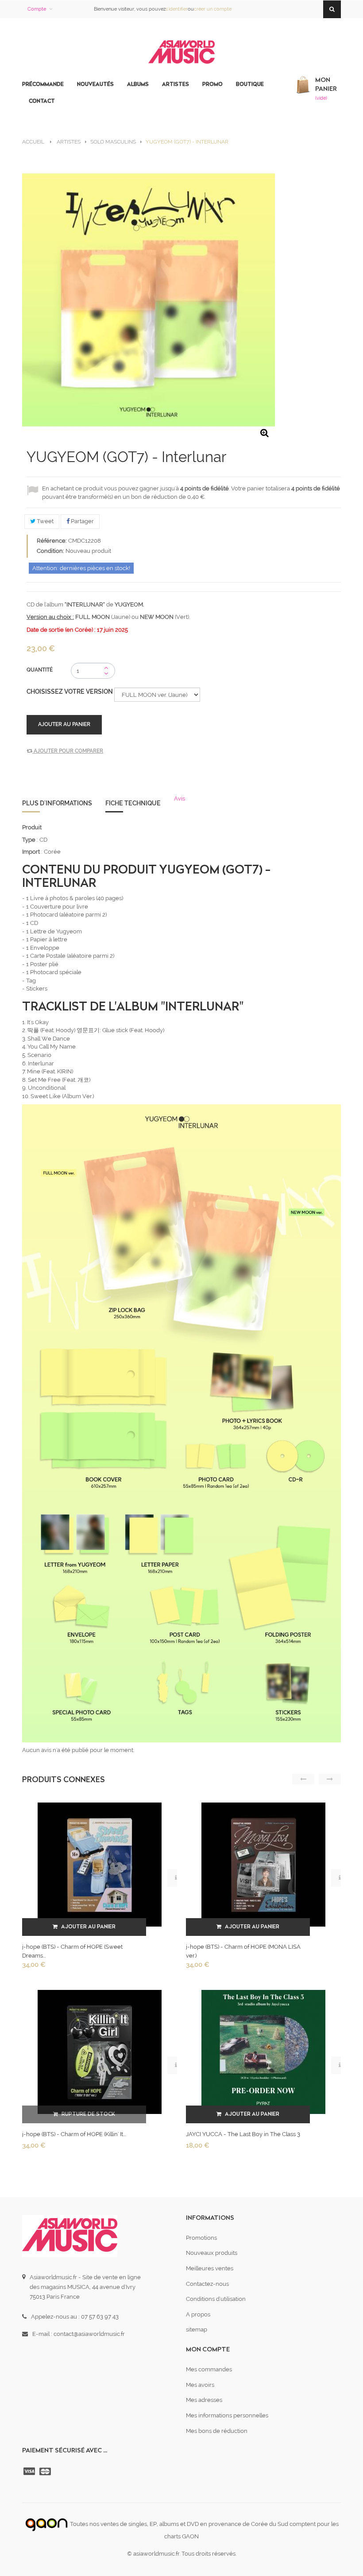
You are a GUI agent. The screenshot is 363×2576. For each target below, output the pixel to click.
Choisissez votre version (70, 692)
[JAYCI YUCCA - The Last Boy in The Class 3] (263, 2051)
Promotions (201, 2238)
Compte (37, 9)
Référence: (52, 541)
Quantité (40, 670)
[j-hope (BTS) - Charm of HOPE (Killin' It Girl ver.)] (100, 2051)
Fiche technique (133, 803)
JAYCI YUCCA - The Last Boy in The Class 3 (243, 2134)
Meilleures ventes (210, 2268)
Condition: (50, 551)
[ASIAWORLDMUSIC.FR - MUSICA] (181, 52)
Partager (82, 521)
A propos (198, 2314)
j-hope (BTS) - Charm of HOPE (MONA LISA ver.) (243, 1951)
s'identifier (177, 9)
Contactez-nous (207, 2284)
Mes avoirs (200, 2385)
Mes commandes (209, 2369)
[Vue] (176, 1878)
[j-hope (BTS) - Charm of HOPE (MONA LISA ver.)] (263, 1864)
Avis (180, 798)
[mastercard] (46, 2471)
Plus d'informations (57, 803)
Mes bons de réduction (217, 2431)
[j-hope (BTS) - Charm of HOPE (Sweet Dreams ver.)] (100, 1864)
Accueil (33, 142)
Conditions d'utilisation (216, 2299)
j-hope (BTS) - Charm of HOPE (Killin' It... (74, 2134)
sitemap (197, 2329)
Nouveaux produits (212, 2253)
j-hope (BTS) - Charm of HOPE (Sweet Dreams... (72, 1951)
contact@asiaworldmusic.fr (89, 2334)
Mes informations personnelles (227, 2415)
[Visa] (30, 2471)
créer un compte (213, 9)
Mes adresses (204, 2400)
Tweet (44, 521)
